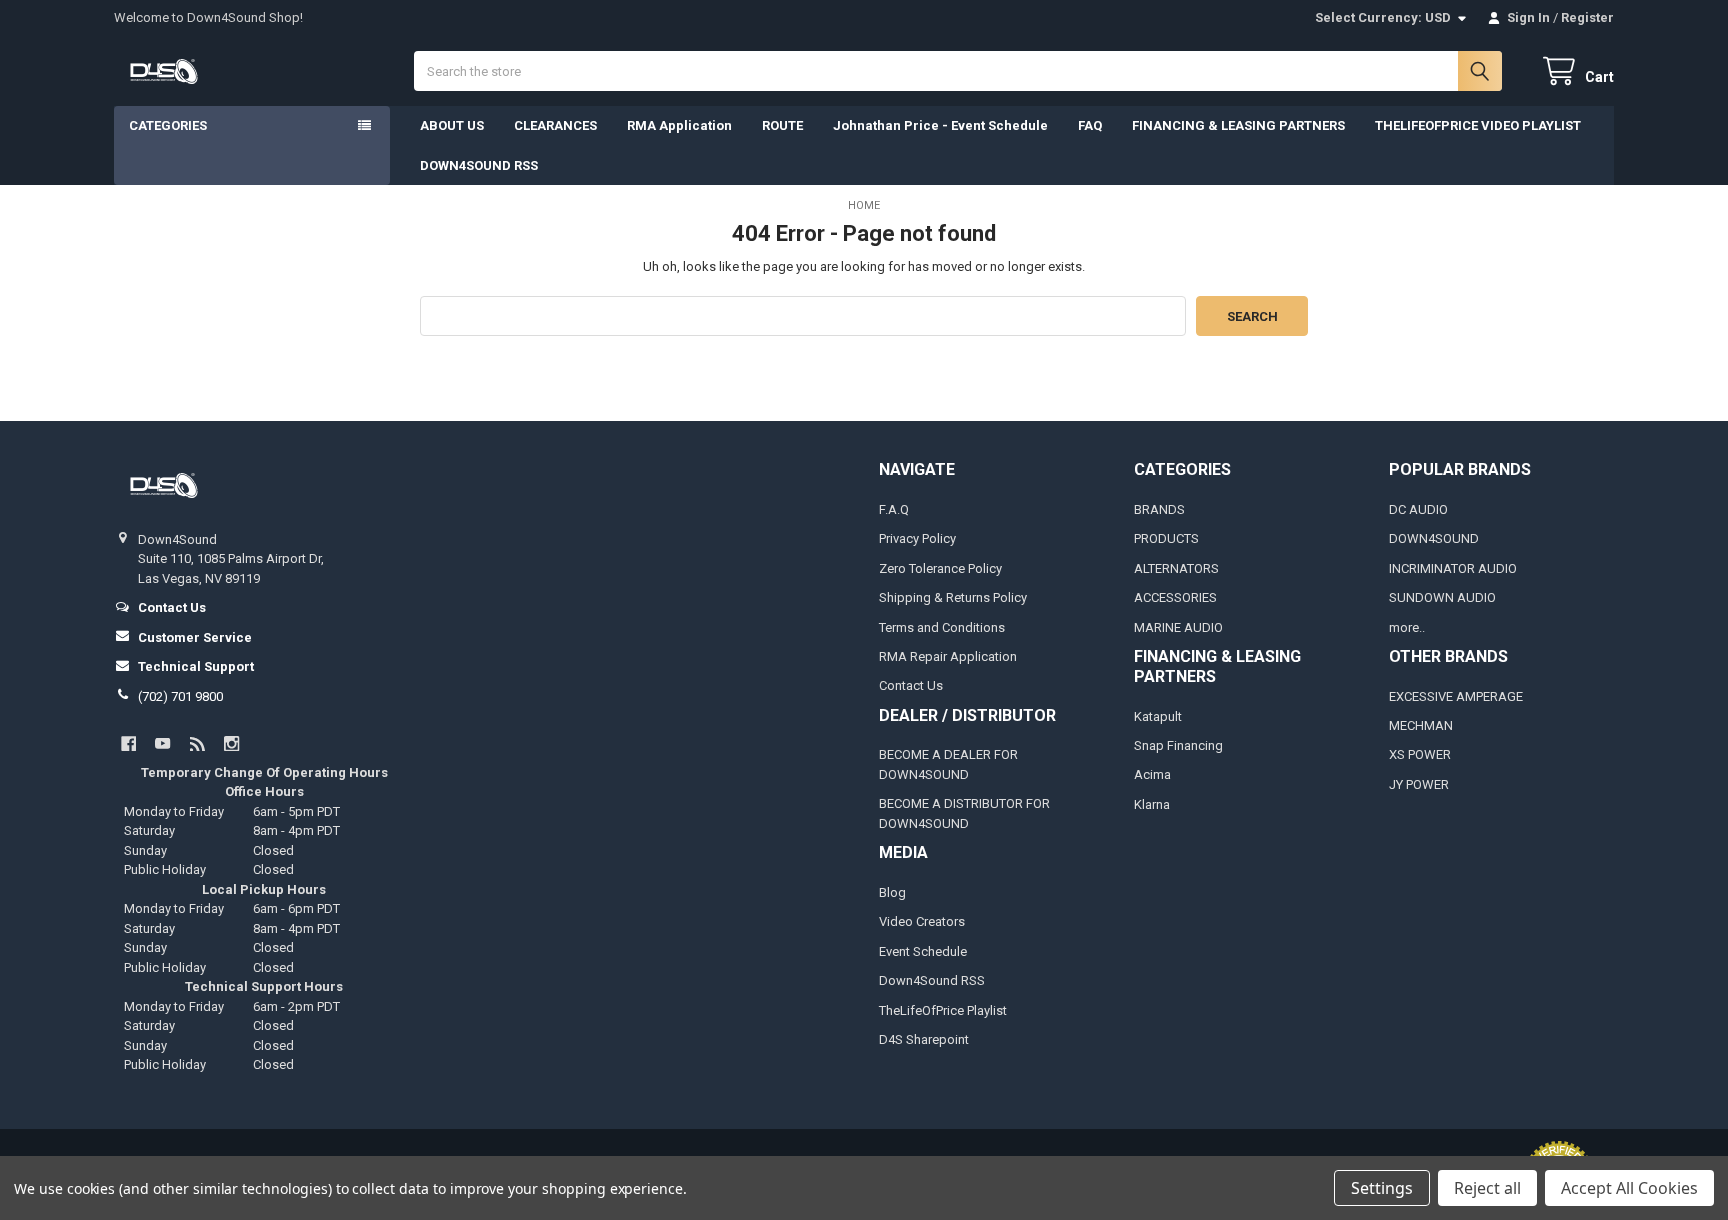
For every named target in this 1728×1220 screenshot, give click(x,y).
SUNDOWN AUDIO (1442, 597)
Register (1587, 17)
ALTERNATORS (1176, 568)
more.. (1407, 627)
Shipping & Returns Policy (953, 597)
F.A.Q (894, 509)
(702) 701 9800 (180, 696)
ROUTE (782, 125)
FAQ (1090, 125)
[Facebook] (128, 743)
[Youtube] (162, 743)
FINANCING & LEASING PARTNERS (1238, 125)
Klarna (1152, 804)
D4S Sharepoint (924, 1039)
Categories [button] (168, 125)
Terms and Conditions (942, 627)
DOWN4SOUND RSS (479, 165)
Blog (892, 892)
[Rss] (197, 743)
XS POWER (1420, 754)
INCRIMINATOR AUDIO (1453, 568)
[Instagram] (231, 743)
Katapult (1158, 716)
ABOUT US (452, 125)
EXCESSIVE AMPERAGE (1456, 696)
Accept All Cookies (1629, 1188)
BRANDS (1159, 509)
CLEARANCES (555, 125)
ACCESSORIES (1175, 597)
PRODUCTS (1166, 538)
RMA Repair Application (948, 656)
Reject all (1487, 1188)
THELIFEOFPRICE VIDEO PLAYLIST (1478, 125)
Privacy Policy (917, 538)
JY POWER (1419, 784)
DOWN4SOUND (1434, 538)
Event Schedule (923, 951)
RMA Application (679, 125)
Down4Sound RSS (932, 980)
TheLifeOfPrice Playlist (943, 1010)
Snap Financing (1178, 745)
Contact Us (911, 685)
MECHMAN (1421, 725)
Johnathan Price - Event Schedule (940, 125)
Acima (1152, 774)
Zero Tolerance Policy (940, 568)
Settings (1382, 1188)
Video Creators (922, 921)
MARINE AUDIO (1178, 627)
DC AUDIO (1418, 509)
